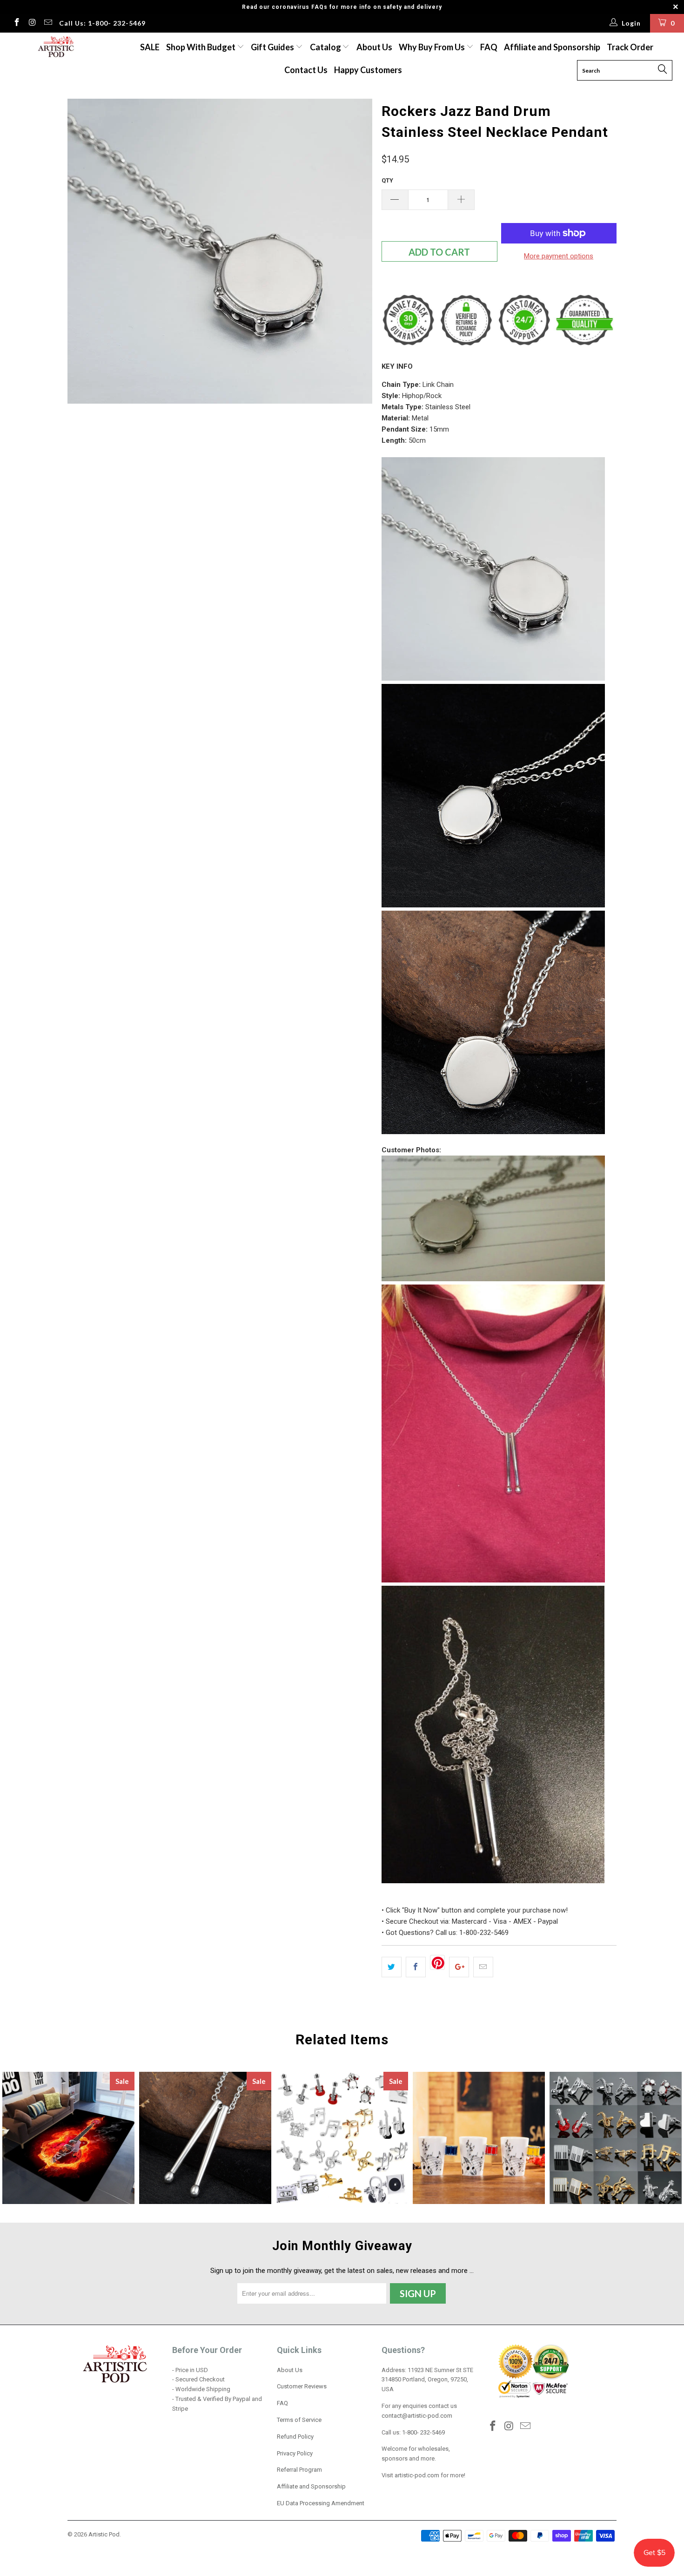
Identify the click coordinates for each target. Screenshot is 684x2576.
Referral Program (299, 2470)
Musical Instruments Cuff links (342, 2138)
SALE (150, 47)
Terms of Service (299, 2420)
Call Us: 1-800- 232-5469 (102, 23)
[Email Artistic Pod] (47, 23)
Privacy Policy (295, 2453)
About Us (374, 47)
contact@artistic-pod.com (417, 2416)
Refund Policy (295, 2437)
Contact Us (306, 70)
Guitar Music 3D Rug (68, 2138)
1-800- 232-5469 (423, 2432)
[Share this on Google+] (459, 1967)
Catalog (325, 47)
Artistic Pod (104, 2534)
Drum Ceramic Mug (479, 2138)
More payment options (559, 256)
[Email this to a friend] (483, 1967)
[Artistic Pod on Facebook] (16, 23)
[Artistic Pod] (55, 47)
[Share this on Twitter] (392, 1967)
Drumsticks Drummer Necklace (205, 2138)
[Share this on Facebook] (416, 1967)
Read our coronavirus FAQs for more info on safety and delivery (342, 7)
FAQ (489, 47)
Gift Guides (273, 47)
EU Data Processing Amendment (321, 2503)
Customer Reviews (302, 2386)
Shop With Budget (201, 47)
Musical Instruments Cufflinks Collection (616, 2138)
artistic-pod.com (416, 2475)
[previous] (84, 302)
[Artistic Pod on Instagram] (32, 23)
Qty (387, 180)
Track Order (630, 47)
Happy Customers (368, 70)
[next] (356, 302)
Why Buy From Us (433, 47)
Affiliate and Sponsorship (552, 47)
